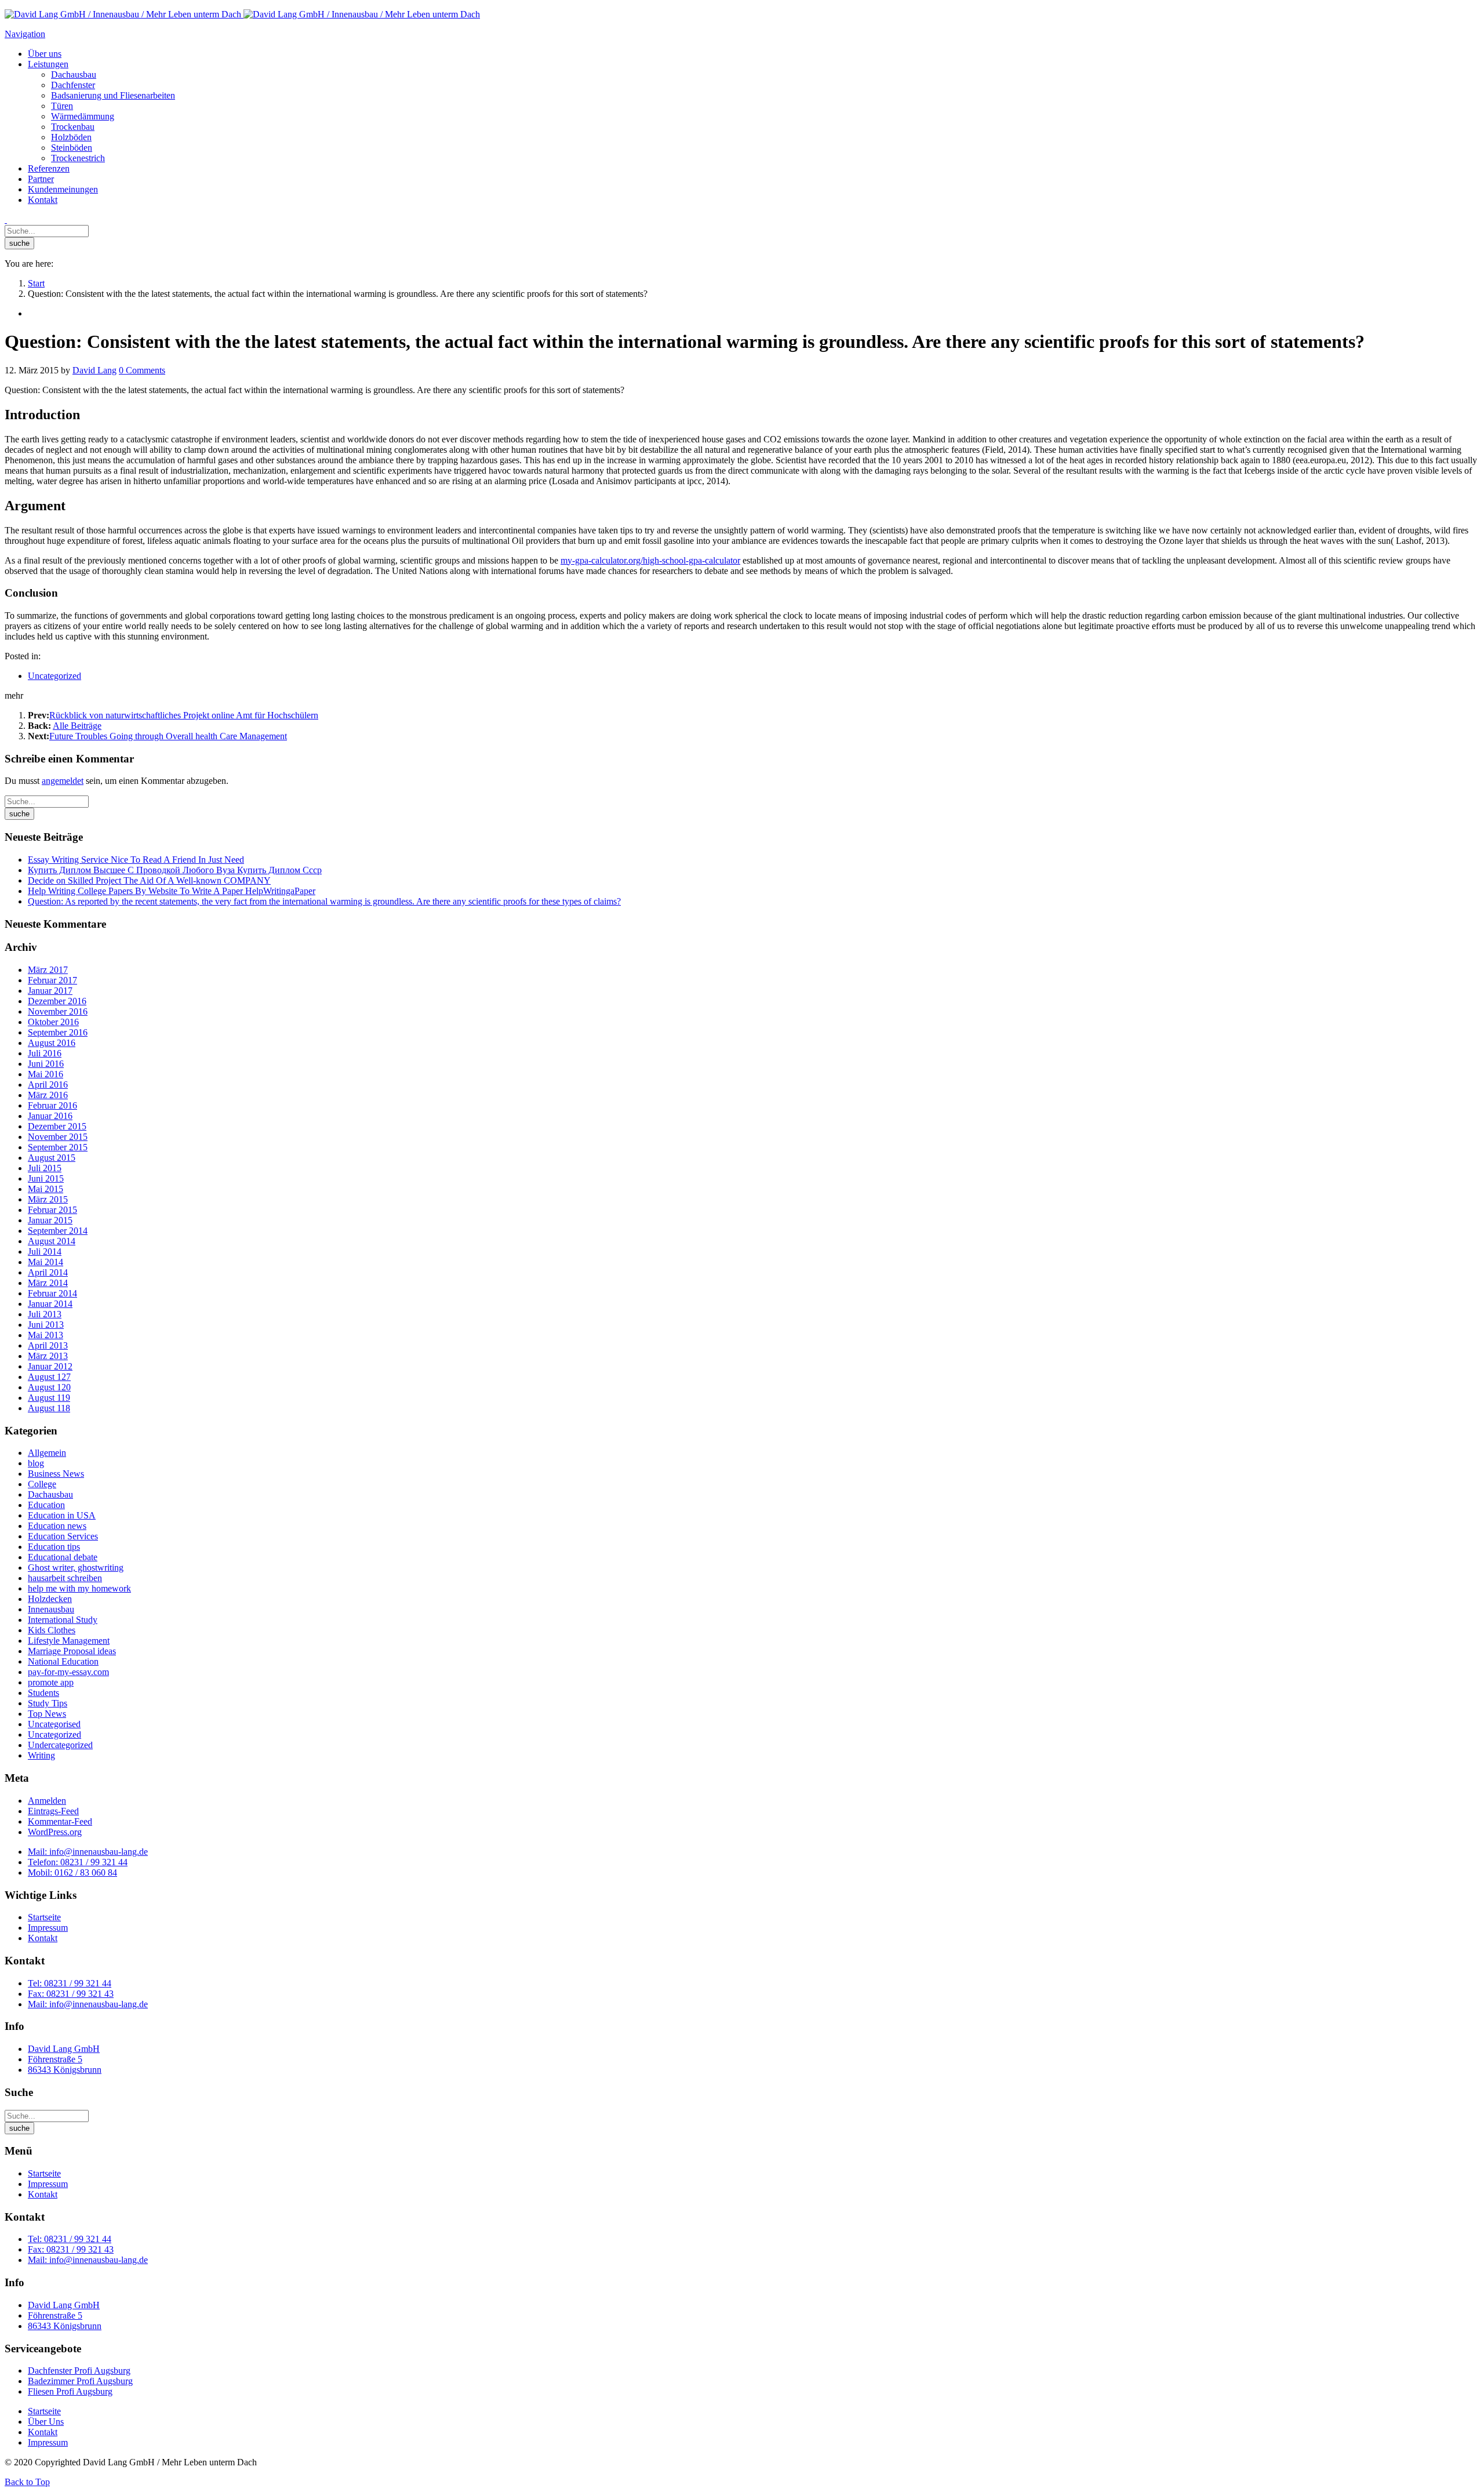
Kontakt (43, 1938)
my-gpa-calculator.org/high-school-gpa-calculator (650, 560)
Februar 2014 (52, 1293)
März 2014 (48, 1283)
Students (43, 1693)
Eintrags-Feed (53, 1811)
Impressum (48, 1928)
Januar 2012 (50, 1366)
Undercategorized (60, 1745)
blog (36, 1463)
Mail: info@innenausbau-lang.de (88, 1852)
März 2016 (48, 1095)
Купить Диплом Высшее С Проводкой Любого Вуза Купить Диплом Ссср (175, 870)
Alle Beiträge (77, 726)
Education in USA (62, 1515)
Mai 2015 (46, 1189)
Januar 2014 (50, 1304)
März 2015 (48, 1199)
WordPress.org (55, 1832)
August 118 (49, 1408)
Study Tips (48, 1703)
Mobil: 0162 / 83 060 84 (72, 1872)
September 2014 (58, 1231)
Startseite (44, 1917)
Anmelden (47, 1801)
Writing (41, 1755)
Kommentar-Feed (60, 1821)
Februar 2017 (52, 980)
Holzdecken (50, 1599)
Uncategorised (54, 1724)
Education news (57, 1526)
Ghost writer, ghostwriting (76, 1568)
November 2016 (58, 1011)
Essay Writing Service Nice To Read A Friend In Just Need (136, 860)
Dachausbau (50, 1494)
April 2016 (48, 1085)
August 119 (49, 1398)
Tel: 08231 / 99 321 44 (70, 1983)
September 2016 (58, 1032)
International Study (63, 1620)
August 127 (49, 1377)
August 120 (49, 1387)
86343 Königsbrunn (65, 2070)
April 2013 (48, 1345)
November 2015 (58, 1137)
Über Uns (46, 2422)
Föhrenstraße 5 (55, 2059)
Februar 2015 (52, 1210)
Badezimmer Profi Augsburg (80, 2381)
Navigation (25, 34)
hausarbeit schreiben (65, 1578)
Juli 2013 (45, 1314)
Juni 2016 (46, 1064)
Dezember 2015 (57, 1126)
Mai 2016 (46, 1074)
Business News (56, 1474)
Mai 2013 (46, 1335)
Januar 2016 (50, 1116)
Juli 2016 (45, 1053)
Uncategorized (54, 676)
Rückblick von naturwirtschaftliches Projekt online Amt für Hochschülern (184, 715)
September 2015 (58, 1147)
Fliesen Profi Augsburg (70, 2391)
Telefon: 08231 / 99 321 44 (78, 1862)
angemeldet (63, 781)
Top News (47, 1714)
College (42, 1484)
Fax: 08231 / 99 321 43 (71, 1994)
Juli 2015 (45, 1168)
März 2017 (48, 970)
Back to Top (27, 2482)
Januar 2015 (50, 1220)
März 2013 (48, 1356)
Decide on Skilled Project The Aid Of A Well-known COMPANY (149, 880)
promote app (51, 1682)
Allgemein (47, 1453)
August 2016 (52, 1043)
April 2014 (48, 1272)
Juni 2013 (46, 1325)
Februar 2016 (52, 1105)
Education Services (63, 1536)
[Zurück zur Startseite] (242, 14)
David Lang (94, 370)
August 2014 (52, 1241)
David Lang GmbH (64, 2049)
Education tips (54, 1547)
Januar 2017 (50, 991)
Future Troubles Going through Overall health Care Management (168, 736)
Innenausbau (51, 1609)
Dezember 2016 (57, 1001)
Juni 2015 (46, 1178)
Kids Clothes (52, 1630)
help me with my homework (79, 1588)
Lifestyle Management (69, 1641)
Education (46, 1505)
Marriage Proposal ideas (72, 1651)
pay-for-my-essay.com (68, 1672)
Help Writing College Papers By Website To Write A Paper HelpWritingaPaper (172, 891)
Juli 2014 (45, 1252)
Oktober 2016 (53, 1022)
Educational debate (63, 1557)
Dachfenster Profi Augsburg (79, 2371)
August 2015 (52, 1158)
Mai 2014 (46, 1262)
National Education (63, 1661)
